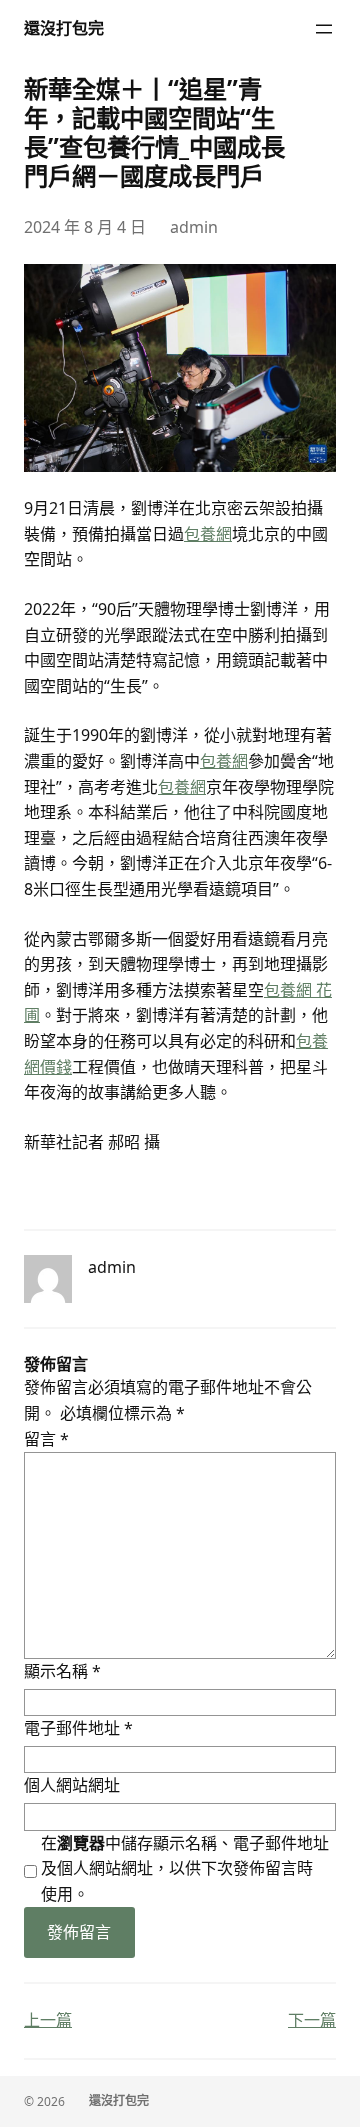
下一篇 (312, 2020)
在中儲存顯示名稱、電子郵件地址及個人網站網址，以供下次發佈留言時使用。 (185, 1868)
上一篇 (48, 2020)
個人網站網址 (72, 1785)
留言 (46, 1439)
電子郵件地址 (78, 1728)
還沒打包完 (64, 28)
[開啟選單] (324, 29)
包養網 (208, 534)
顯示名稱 (62, 1671)
